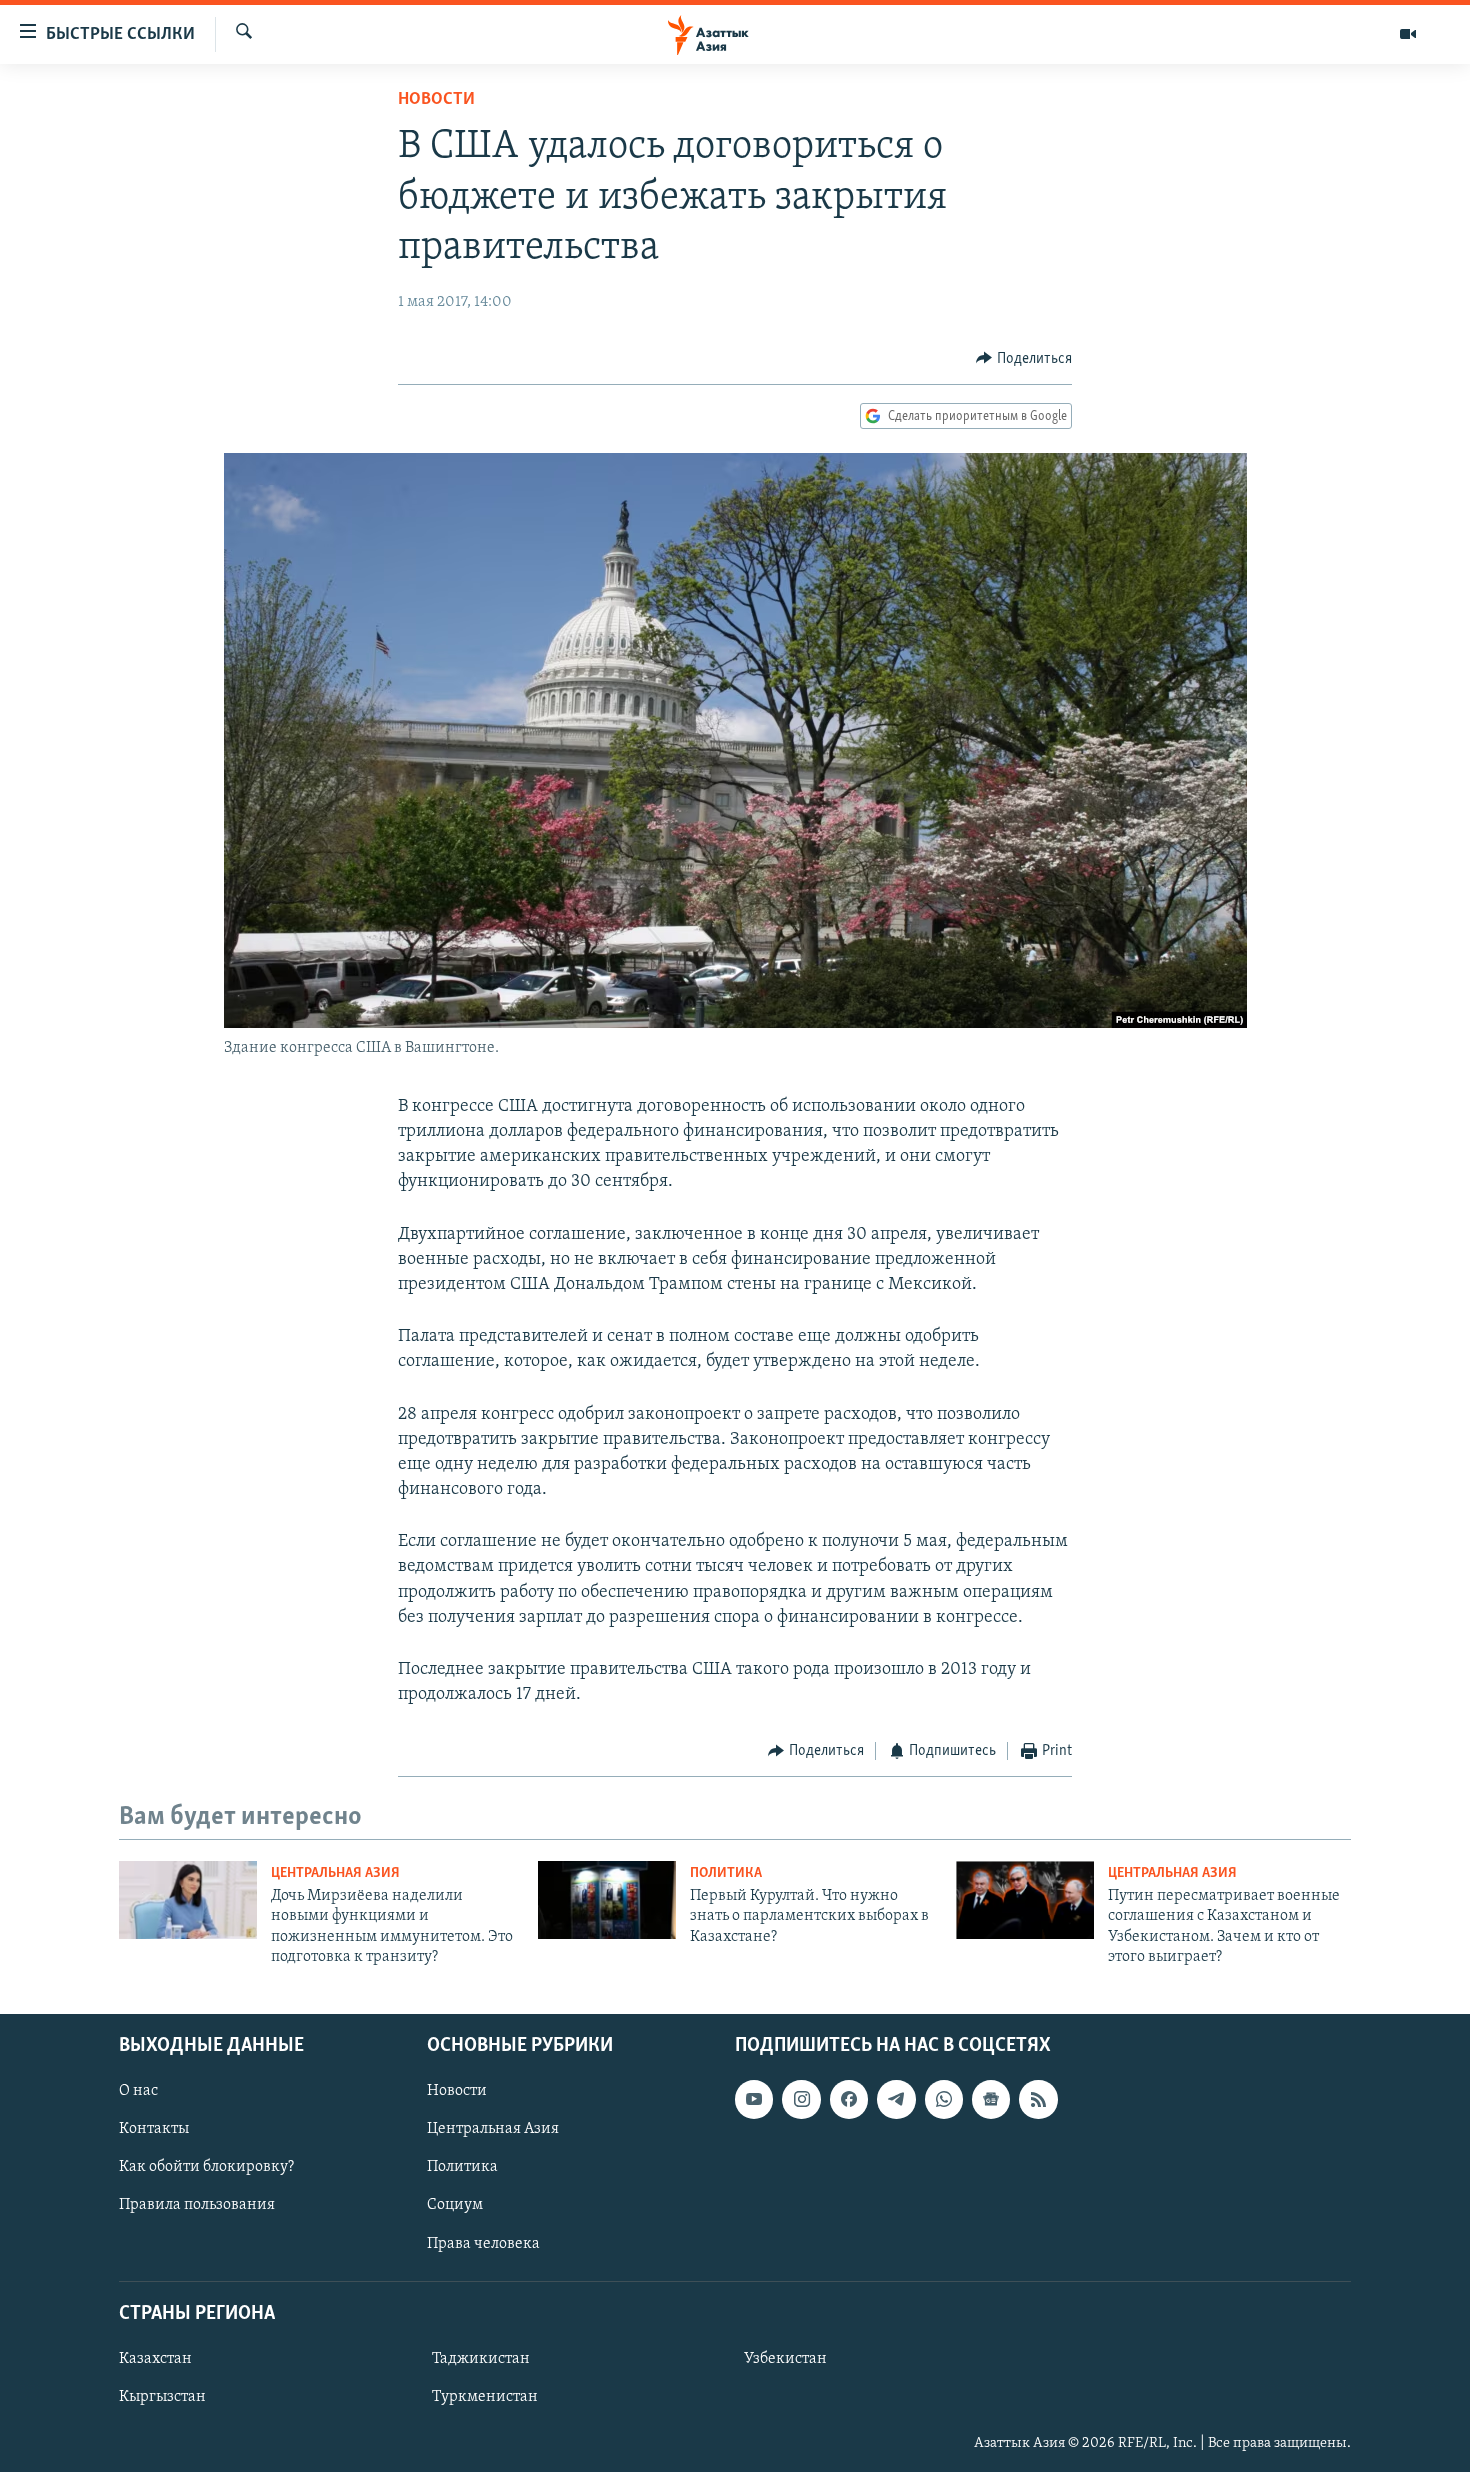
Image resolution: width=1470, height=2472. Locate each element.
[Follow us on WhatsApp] (944, 2099)
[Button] (1024, 359)
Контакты (154, 2129)
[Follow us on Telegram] (896, 2099)
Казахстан (155, 2358)
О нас (138, 2091)
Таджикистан (481, 2358)
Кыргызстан (162, 2397)
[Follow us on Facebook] (849, 2099)
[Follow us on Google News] (991, 2099)
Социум (455, 2205)
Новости (436, 100)
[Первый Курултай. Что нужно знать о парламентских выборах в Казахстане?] (607, 1900)
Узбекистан (785, 2358)
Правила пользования (197, 2205)
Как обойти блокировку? (206, 2167)
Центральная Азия (335, 1873)
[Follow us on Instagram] (801, 2099)
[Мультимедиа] (1408, 34)
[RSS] (1038, 2099)
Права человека (483, 2243)
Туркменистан (485, 2397)
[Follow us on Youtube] (754, 2099)
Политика (726, 1873)
